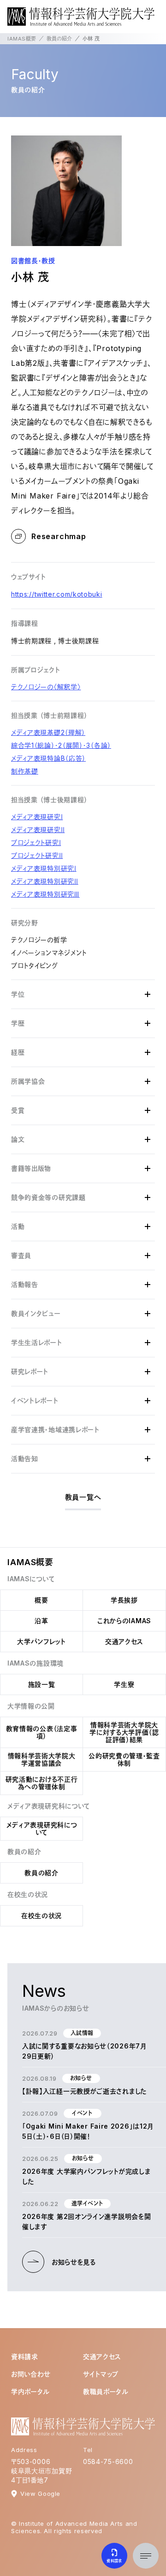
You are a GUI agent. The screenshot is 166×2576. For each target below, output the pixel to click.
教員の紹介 (59, 39)
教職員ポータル (106, 2391)
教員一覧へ (83, 1497)
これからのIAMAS (124, 1621)
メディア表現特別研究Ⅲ (45, 894)
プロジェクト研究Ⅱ (37, 855)
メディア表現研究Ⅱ (38, 830)
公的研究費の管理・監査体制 (124, 1759)
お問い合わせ (31, 2374)
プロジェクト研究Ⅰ (36, 842)
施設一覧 (42, 1684)
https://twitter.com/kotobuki (57, 594)
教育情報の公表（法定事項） (42, 1732)
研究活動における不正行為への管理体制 (42, 1783)
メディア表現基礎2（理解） (48, 732)
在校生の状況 (41, 1916)
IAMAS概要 (22, 39)
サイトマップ (101, 2374)
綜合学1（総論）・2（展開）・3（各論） (61, 745)
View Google (40, 2494)
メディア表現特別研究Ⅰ (44, 868)
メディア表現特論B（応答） (48, 758)
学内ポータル (30, 2391)
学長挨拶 (124, 1600)
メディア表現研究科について (42, 1828)
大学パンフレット (41, 1641)
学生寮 (124, 1684)
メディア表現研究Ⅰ (37, 817)
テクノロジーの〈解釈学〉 (46, 687)
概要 (41, 1600)
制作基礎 (25, 771)
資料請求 (25, 2356)
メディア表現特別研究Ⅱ (45, 881)
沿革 (41, 1621)
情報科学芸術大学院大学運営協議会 (42, 1759)
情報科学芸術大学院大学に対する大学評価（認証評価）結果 (124, 1732)
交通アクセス (124, 1641)
